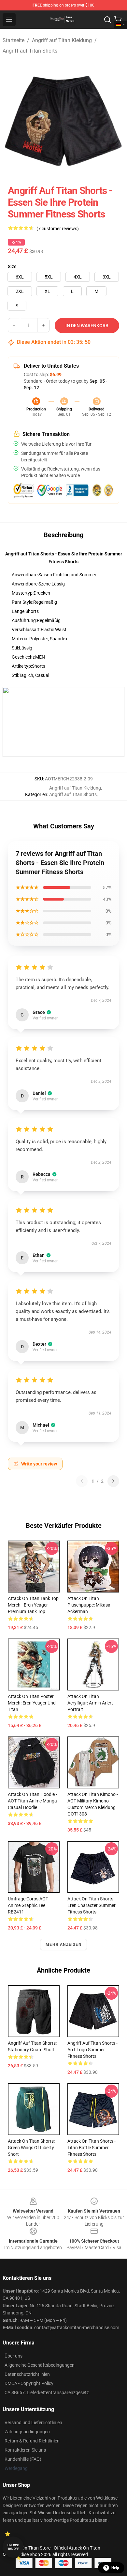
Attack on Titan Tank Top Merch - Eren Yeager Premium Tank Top (33, 1605)
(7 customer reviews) (58, 229)
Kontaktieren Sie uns (25, 2450)
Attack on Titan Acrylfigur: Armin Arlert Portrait (90, 1703)
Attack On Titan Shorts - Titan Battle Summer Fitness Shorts (92, 2148)
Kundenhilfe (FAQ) (23, 2459)
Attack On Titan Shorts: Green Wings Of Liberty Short (31, 2148)
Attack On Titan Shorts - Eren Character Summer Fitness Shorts (92, 1905)
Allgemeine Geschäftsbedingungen (40, 2365)
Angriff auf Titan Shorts (30, 51)
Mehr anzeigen (63, 1944)
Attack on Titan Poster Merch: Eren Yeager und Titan (32, 1703)
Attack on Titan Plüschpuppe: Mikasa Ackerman (89, 1605)
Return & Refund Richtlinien (32, 2441)
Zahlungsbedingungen (27, 2432)
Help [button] (115, 2568)
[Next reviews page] (113, 1481)
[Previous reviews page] (82, 1481)
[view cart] (118, 20)
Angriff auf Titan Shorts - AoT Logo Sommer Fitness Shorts (92, 2050)
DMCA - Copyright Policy (29, 2383)
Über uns (14, 2356)
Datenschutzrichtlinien (27, 2374)
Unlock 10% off (13, 2547)
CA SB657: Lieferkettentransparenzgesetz (47, 2392)
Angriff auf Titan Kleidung (62, 40)
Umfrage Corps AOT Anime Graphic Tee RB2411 (28, 1905)
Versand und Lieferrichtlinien (33, 2423)
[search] (107, 20)
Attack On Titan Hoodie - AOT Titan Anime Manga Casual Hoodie (32, 1801)
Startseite (14, 40)
